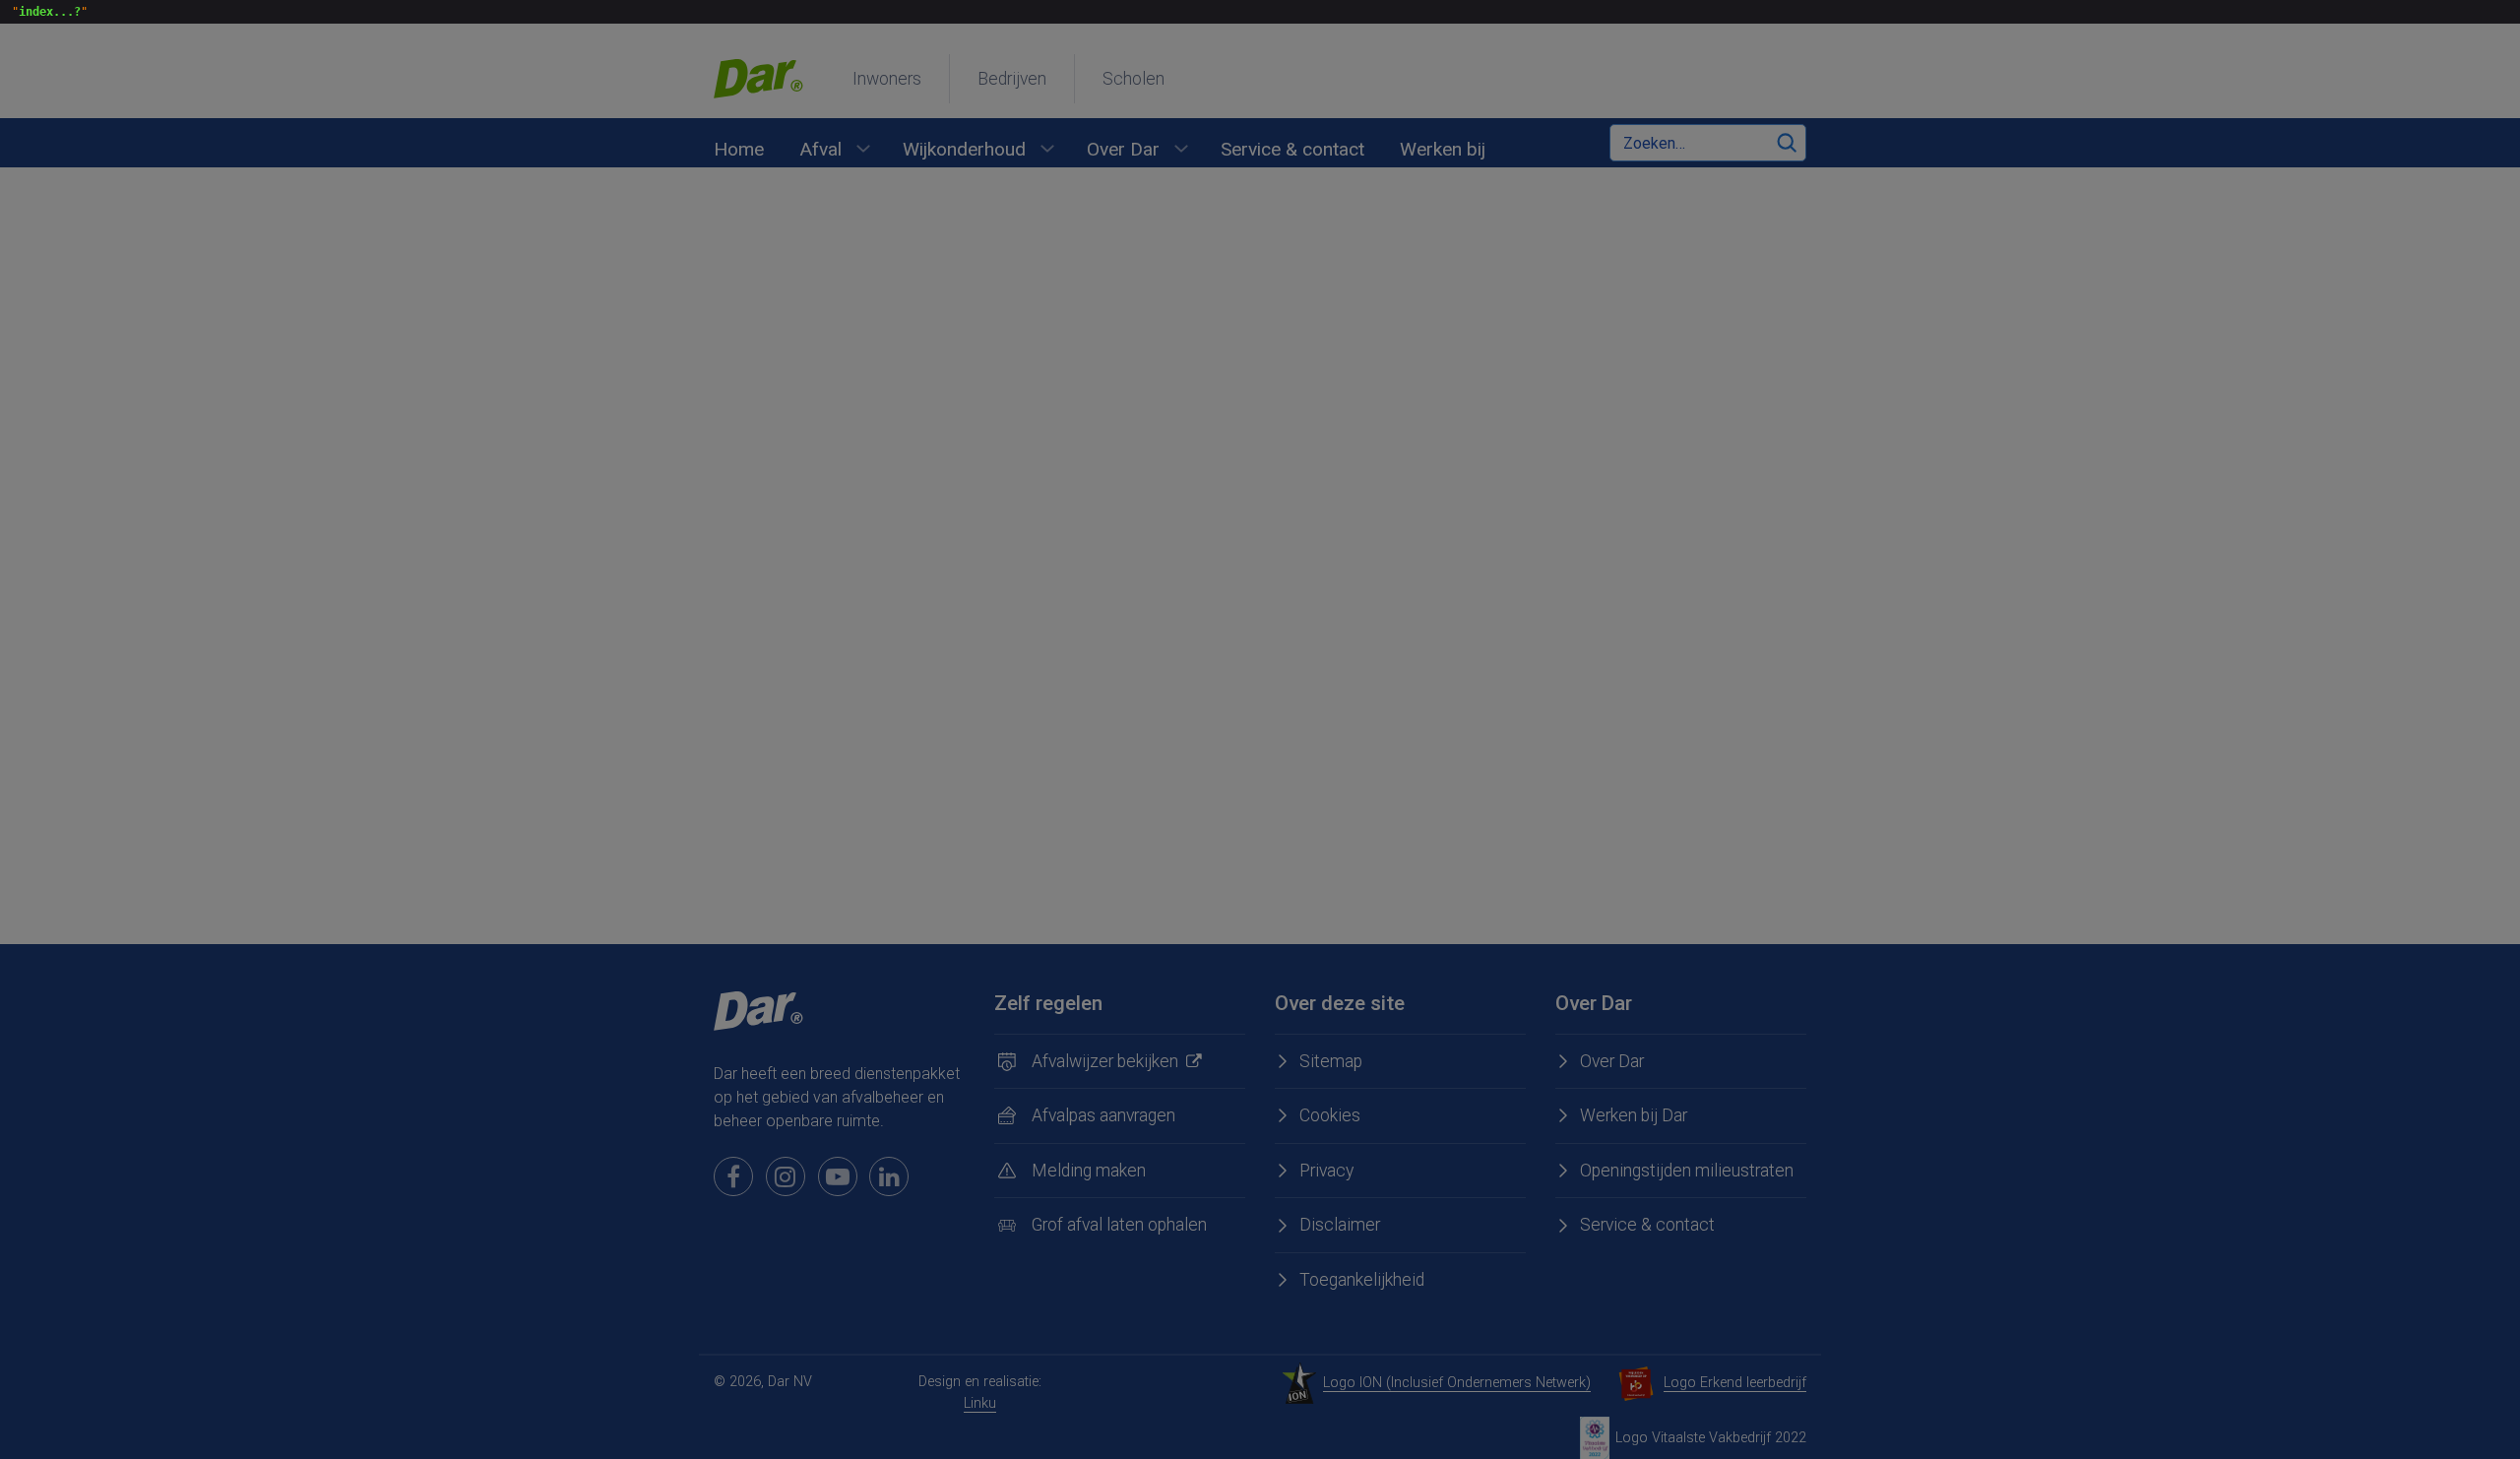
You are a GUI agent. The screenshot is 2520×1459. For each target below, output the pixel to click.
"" (46, 12)
